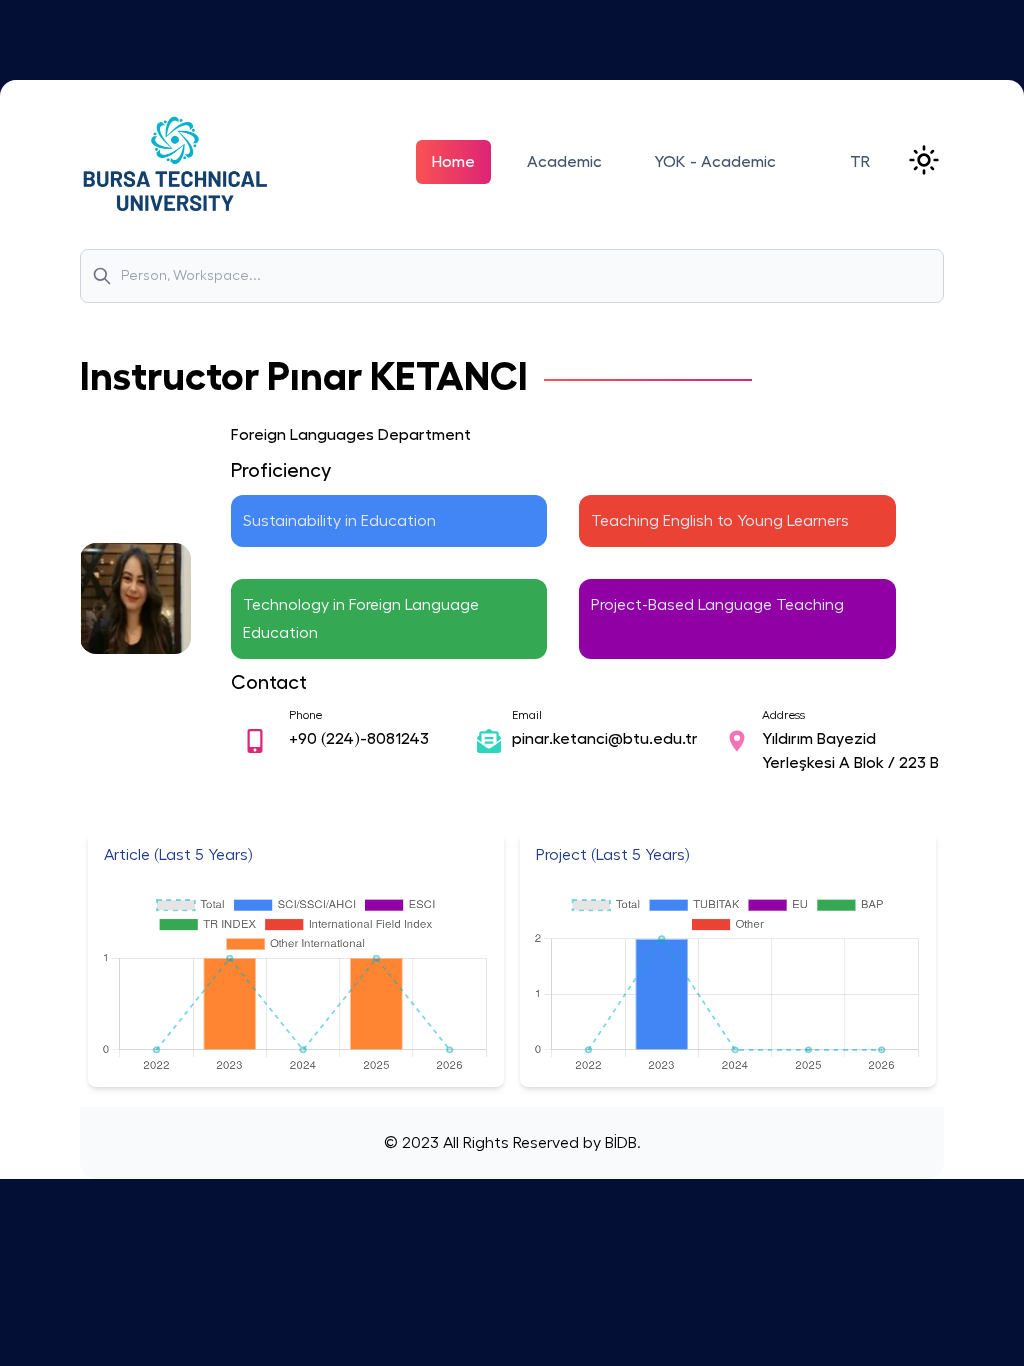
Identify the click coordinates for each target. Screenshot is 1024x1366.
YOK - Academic (715, 162)
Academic (564, 162)
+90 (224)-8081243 (359, 739)
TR (860, 162)
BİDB (619, 1143)
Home (453, 162)
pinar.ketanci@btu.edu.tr (605, 739)
